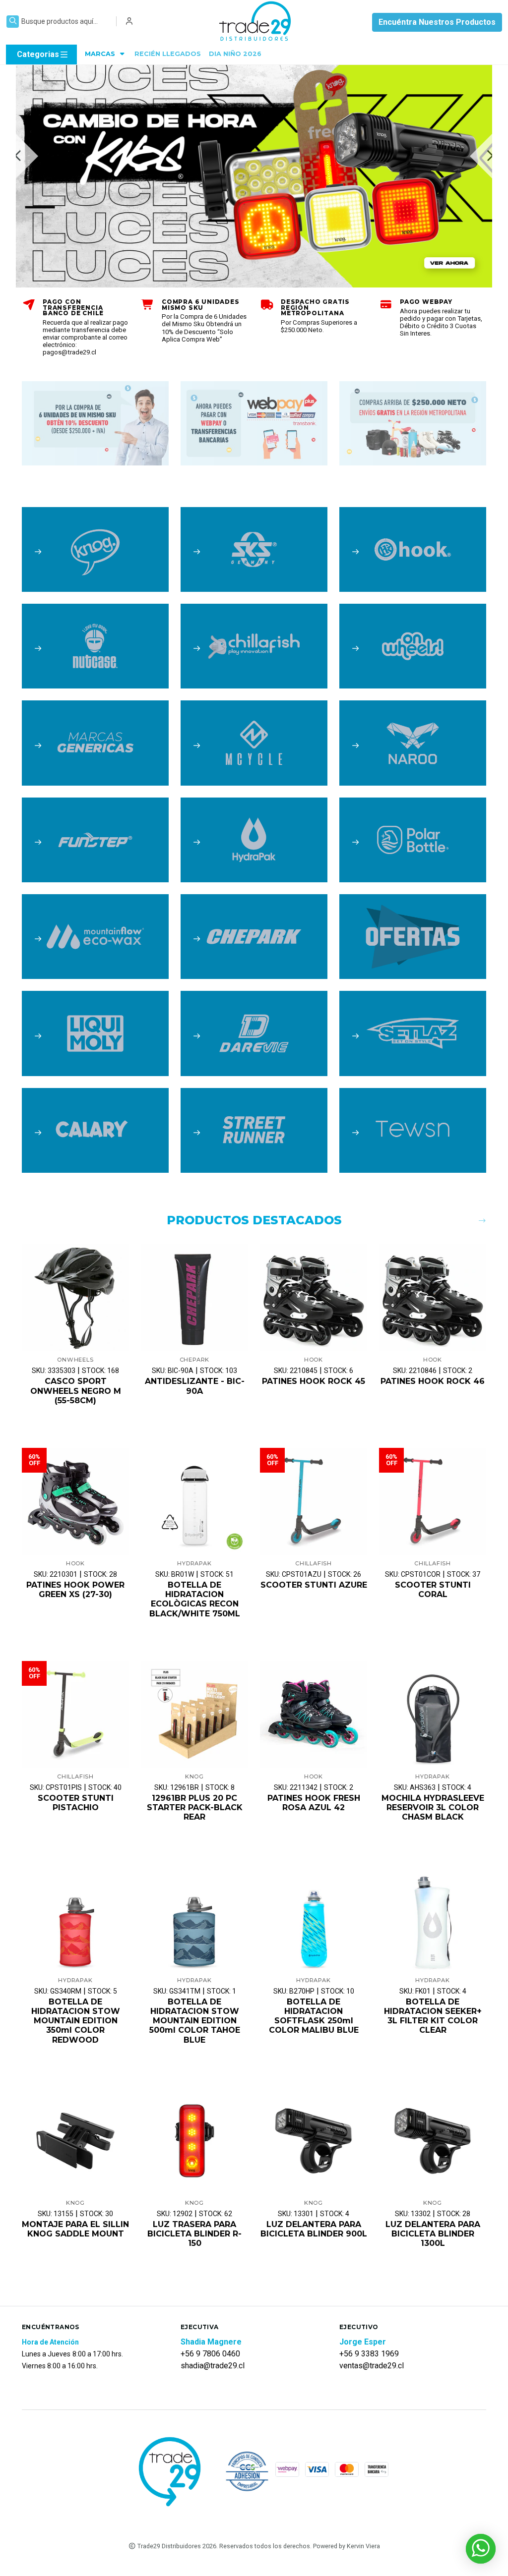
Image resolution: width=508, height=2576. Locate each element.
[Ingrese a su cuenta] (129, 21)
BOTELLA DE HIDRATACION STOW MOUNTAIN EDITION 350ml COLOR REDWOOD (76, 2021)
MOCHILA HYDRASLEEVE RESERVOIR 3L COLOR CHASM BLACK (433, 1807)
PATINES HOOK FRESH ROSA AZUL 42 (314, 1803)
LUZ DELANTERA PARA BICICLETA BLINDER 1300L (433, 2234)
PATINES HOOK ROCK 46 (433, 1381)
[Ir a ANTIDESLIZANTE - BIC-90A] (194, 1298)
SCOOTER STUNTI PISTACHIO (76, 1803)
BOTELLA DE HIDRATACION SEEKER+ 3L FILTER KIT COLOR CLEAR (433, 2016)
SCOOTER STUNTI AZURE (314, 1585)
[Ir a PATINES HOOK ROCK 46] (433, 1298)
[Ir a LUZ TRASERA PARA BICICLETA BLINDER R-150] (194, 2141)
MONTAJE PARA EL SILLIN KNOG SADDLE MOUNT (75, 2229)
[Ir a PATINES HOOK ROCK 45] (314, 1298)
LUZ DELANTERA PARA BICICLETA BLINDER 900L (314, 2229)
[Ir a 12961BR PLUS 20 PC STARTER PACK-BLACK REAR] (194, 1715)
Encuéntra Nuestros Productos (437, 22)
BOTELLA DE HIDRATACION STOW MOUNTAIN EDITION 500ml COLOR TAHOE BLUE (195, 2021)
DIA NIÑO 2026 (235, 54)
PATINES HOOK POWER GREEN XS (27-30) (75, 1590)
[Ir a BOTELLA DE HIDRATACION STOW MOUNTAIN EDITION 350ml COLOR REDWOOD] (75, 1918)
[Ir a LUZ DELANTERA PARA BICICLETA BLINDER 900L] (314, 2141)
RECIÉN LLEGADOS (168, 54)
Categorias (38, 54)
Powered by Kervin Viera (347, 2546)
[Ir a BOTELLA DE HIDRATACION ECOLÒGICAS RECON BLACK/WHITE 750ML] (194, 1501)
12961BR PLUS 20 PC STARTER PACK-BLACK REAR (195, 1807)
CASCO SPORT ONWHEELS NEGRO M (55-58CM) (76, 1391)
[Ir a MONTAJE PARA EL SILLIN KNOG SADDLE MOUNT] (75, 2141)
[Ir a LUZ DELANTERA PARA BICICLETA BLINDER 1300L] (433, 2141)
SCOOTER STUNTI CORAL (433, 1590)
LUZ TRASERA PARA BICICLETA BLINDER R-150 (194, 2234)
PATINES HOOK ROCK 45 (314, 1381)
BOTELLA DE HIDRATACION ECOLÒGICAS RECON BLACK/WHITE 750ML (195, 1599)
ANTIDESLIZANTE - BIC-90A (195, 1386)
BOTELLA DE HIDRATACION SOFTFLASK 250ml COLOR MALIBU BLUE (314, 2016)
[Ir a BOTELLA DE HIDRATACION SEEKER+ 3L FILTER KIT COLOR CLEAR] (433, 1918)
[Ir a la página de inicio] (256, 22)
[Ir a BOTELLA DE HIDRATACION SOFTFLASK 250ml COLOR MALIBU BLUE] (314, 1918)
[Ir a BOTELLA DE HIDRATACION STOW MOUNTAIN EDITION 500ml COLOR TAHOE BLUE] (194, 1918)
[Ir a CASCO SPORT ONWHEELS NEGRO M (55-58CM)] (75, 1298)
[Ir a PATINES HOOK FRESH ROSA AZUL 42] (314, 1715)
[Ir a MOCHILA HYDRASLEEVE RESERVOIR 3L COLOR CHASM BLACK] (433, 1715)
